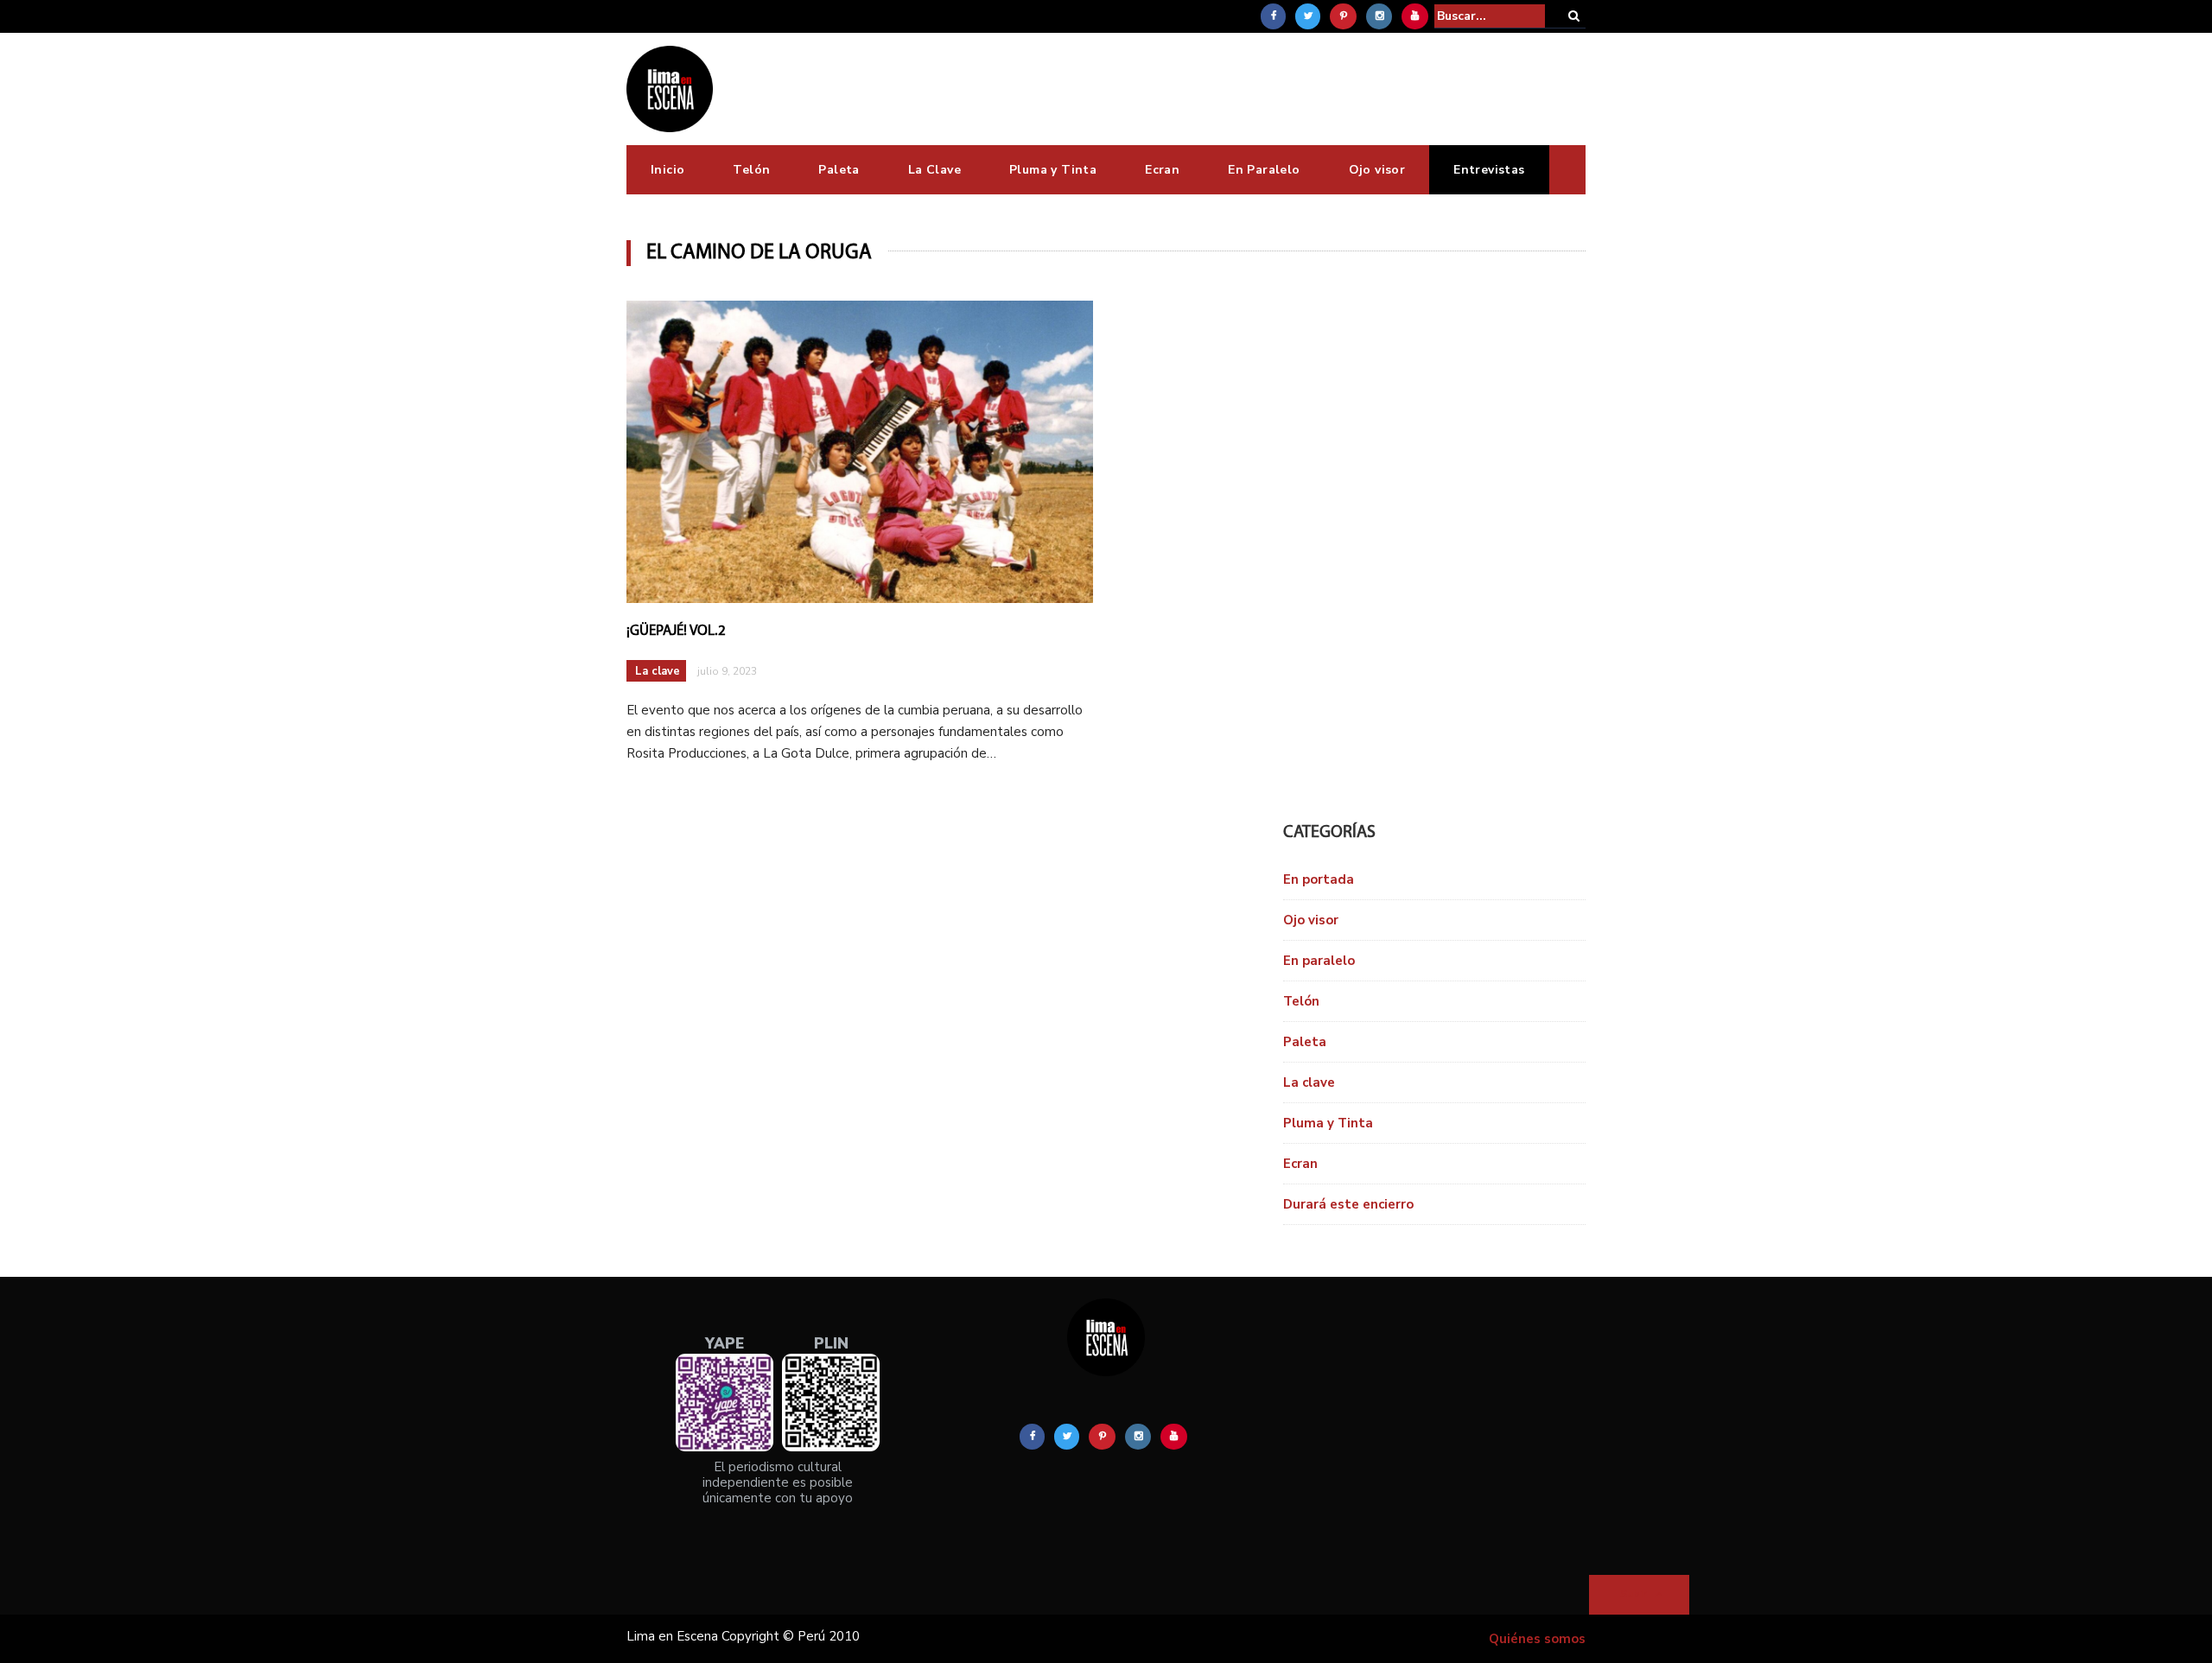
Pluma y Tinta (1053, 170)
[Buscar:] (1490, 16)
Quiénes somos (1537, 1639)
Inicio (667, 170)
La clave (658, 671)
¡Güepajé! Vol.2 (676, 631)
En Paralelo (1264, 170)
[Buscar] (1574, 16)
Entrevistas (1489, 170)
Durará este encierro (1348, 1204)
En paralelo (1319, 961)
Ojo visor (1377, 170)
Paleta (839, 170)
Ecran (1162, 170)
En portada (1319, 879)
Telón (751, 170)
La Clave (934, 170)
